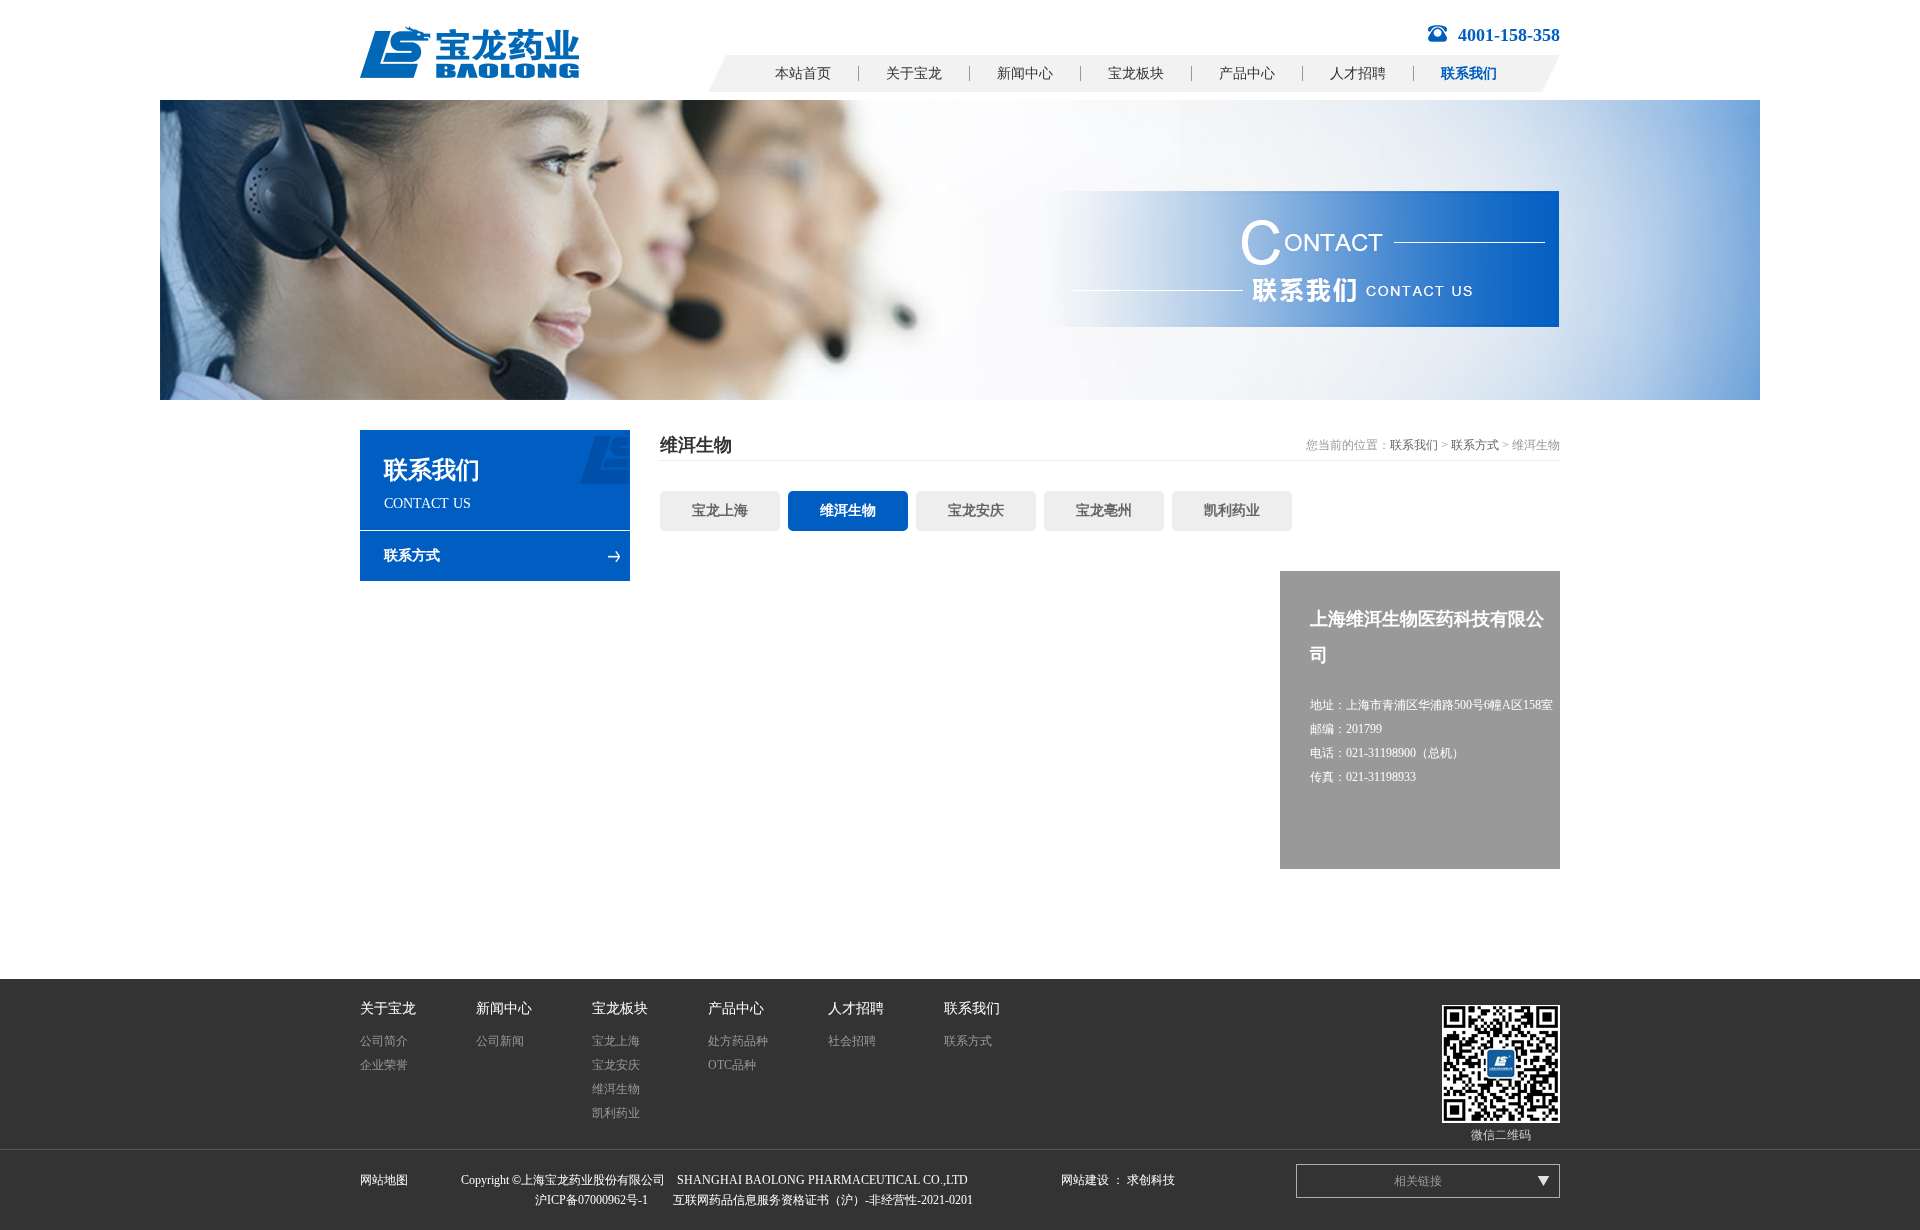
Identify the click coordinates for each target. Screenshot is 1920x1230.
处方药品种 (738, 1041)
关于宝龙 (914, 74)
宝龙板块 (1136, 74)
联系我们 (1469, 74)
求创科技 (1151, 1180)
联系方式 (412, 555)
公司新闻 (500, 1041)
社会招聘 (852, 1041)
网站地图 (384, 1180)
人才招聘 (1358, 74)
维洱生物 (848, 510)
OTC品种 (732, 1065)
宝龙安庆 (976, 510)
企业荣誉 (384, 1065)
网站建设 (1085, 1180)
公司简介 (384, 1041)
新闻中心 (1025, 74)
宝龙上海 (720, 510)
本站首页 (803, 74)
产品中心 (1247, 74)
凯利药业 (1232, 510)
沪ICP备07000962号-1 (591, 1200)
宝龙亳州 (1104, 510)
